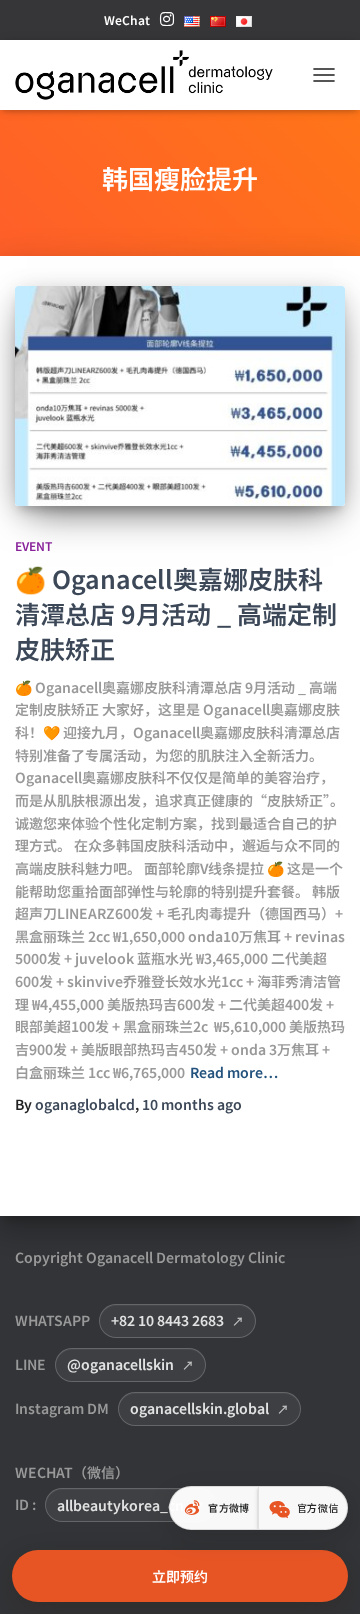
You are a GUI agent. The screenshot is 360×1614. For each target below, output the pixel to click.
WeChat (127, 19)
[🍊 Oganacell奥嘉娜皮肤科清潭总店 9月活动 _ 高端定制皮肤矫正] (180, 396)
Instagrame (167, 25)
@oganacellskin (120, 1364)
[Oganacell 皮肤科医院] (151, 75)
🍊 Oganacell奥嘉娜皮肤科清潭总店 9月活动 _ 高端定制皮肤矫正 (176, 613)
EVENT (33, 545)
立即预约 (180, 1576)
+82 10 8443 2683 (167, 1320)
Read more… (234, 1072)
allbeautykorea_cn (120, 1505)
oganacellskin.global (199, 1408)
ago (192, 1104)
